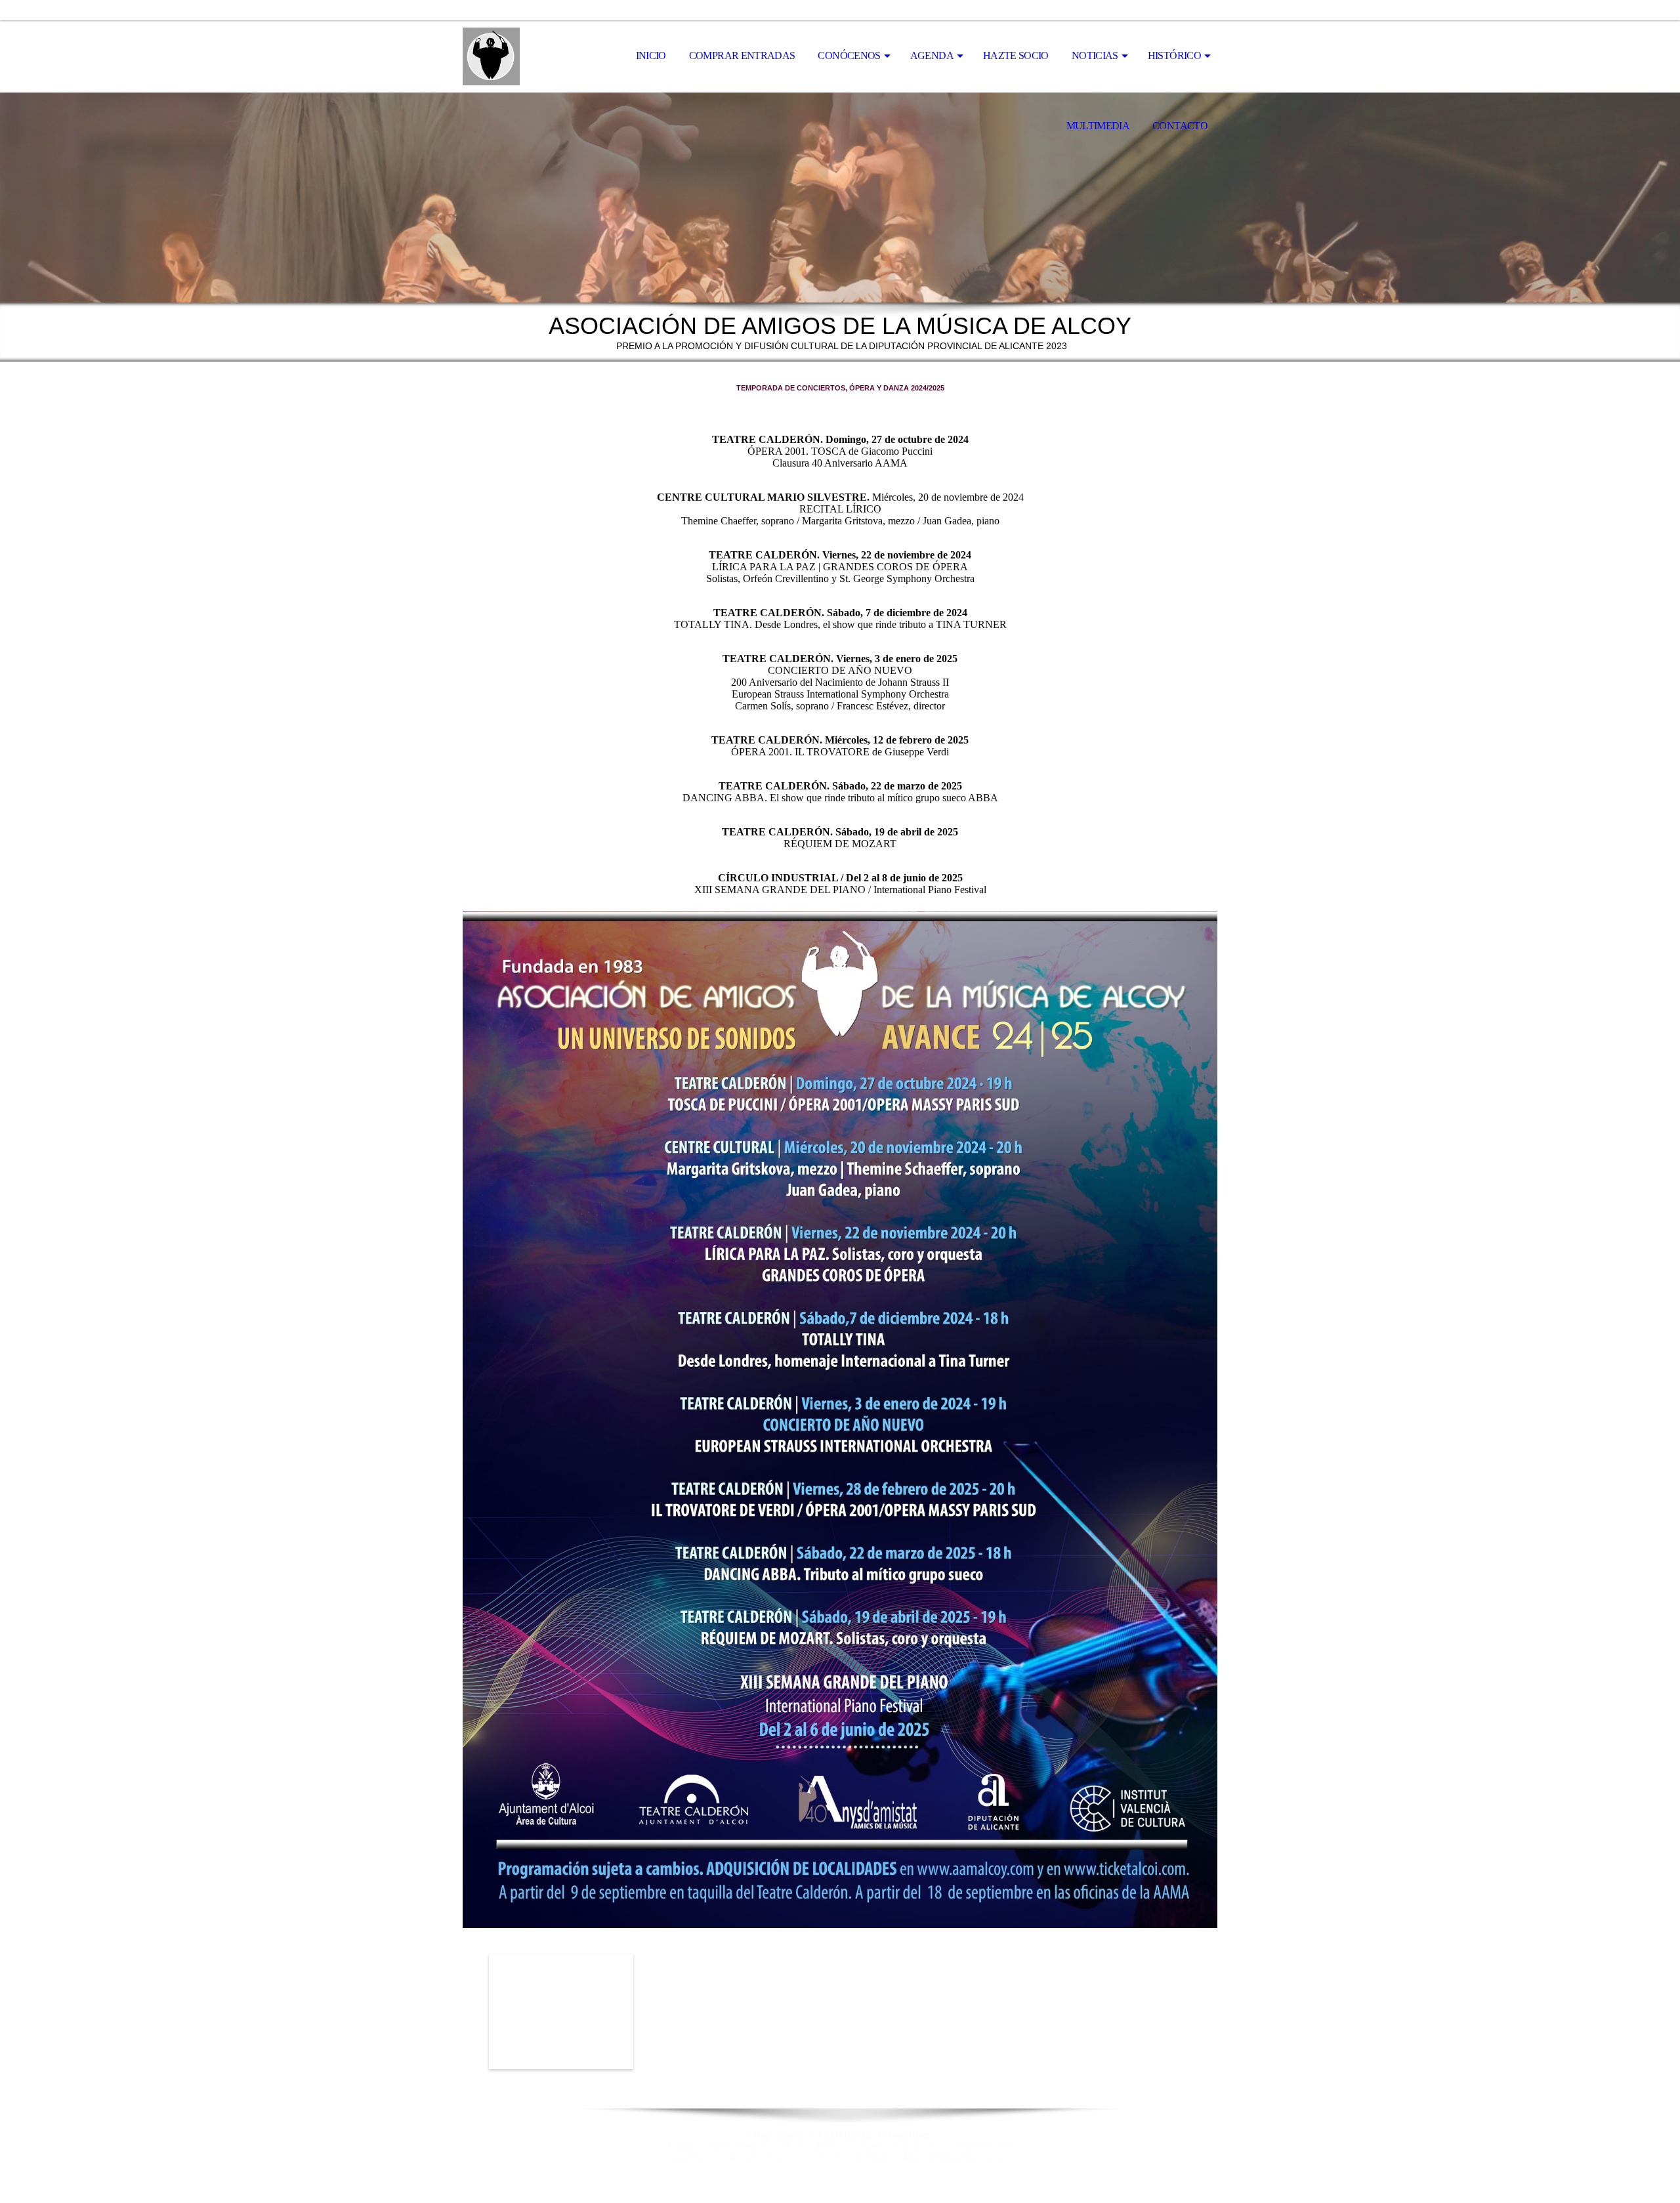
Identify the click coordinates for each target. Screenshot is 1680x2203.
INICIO (651, 55)
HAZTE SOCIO (1016, 55)
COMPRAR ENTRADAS (742, 55)
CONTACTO (1180, 126)
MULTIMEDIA (1098, 126)
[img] (528, 56)
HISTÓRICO (1174, 55)
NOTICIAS (1095, 55)
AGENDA (932, 55)
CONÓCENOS (849, 55)
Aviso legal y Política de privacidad (840, 2135)
